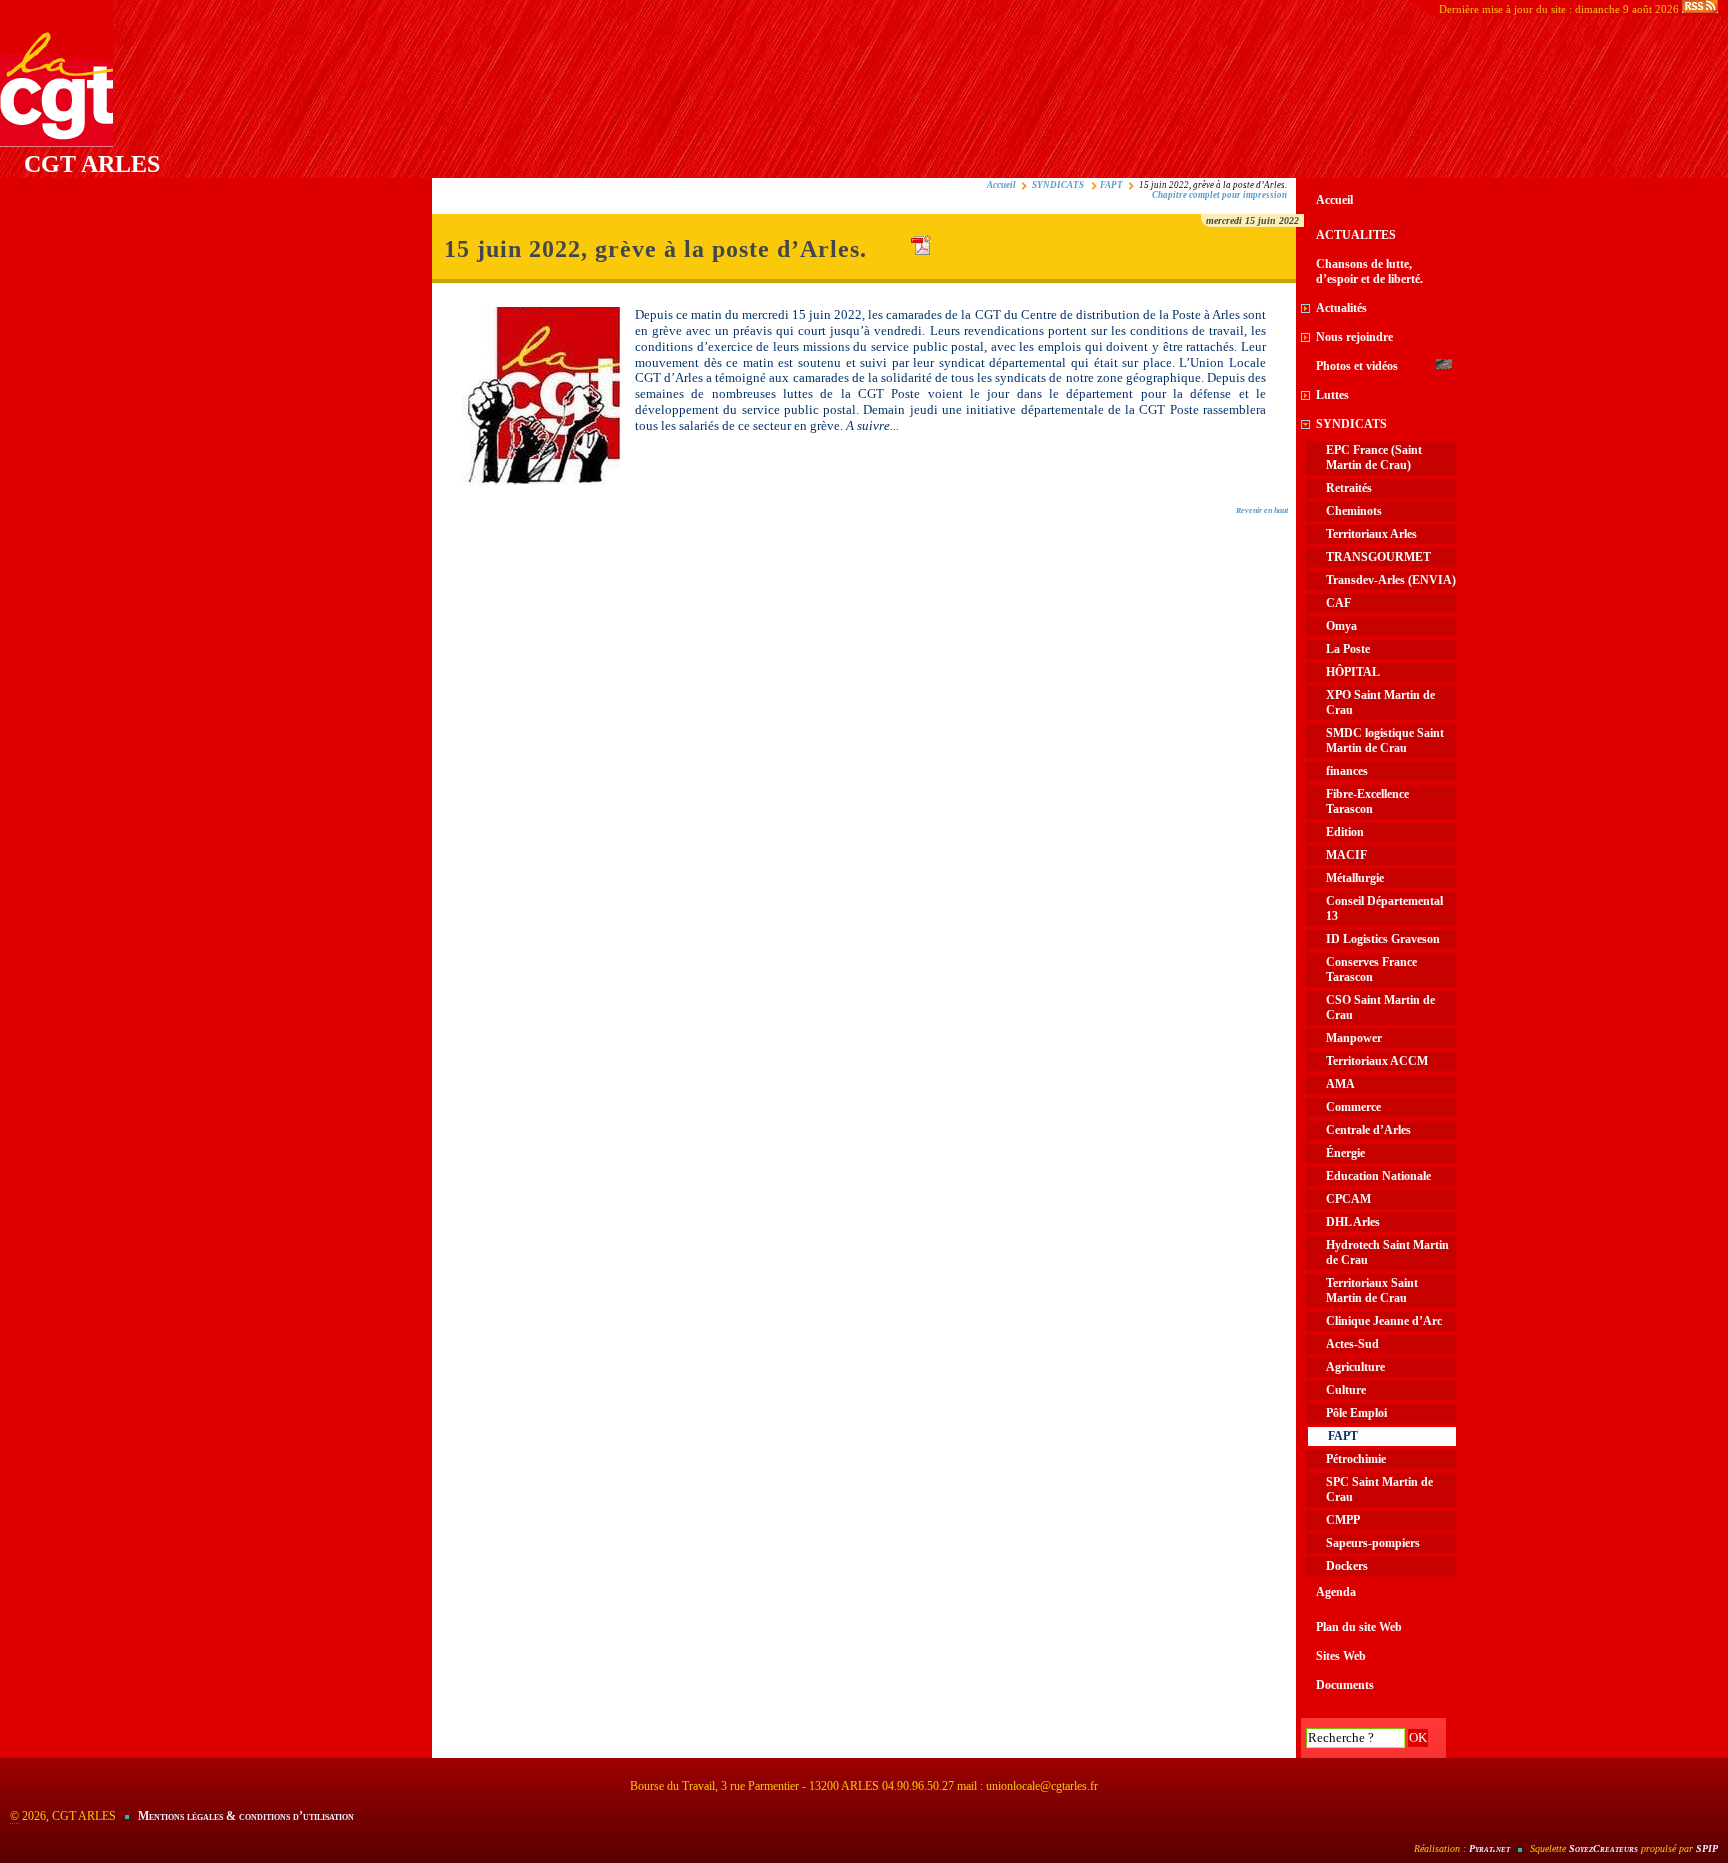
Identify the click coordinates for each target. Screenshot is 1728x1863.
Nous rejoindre (1354, 337)
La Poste (1348, 649)
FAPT (1111, 185)
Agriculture (1355, 1367)
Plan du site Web (1359, 1627)
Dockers (1347, 1566)
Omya (1341, 626)
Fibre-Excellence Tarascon (1367, 801)
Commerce (1353, 1107)
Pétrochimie (1356, 1459)
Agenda (1336, 1592)
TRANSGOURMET (1378, 557)
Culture (1346, 1390)
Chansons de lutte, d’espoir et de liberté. (1369, 271)
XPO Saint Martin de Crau (1380, 702)
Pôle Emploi (1356, 1413)
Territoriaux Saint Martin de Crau (1372, 1290)
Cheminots (1354, 511)
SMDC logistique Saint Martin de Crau (1385, 740)
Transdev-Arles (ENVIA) (1391, 580)
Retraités (1349, 488)
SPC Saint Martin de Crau (1379, 1489)
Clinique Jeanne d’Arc (1384, 1321)
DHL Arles (1353, 1222)
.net (1489, 1848)
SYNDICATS (1059, 185)
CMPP (1343, 1520)
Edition (1345, 832)
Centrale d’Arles (1368, 1130)
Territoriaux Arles (1371, 534)
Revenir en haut (1262, 510)
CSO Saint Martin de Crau (1380, 1007)
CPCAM (1348, 1199)
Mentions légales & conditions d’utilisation (246, 1816)
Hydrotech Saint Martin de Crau (1387, 1252)
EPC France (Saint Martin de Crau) (1374, 457)
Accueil (1001, 185)
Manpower (1354, 1038)
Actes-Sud (1352, 1344)
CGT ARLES (92, 164)
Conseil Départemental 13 (1384, 908)
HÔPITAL (1353, 672)
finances (1347, 771)
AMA (1340, 1084)
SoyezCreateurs (1603, 1848)
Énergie (1345, 1153)
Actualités (1341, 308)
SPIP (1707, 1848)
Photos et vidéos (1357, 366)
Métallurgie (1355, 878)
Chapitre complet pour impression (1219, 195)
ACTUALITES (1356, 235)
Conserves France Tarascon (1371, 969)
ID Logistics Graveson (1383, 939)
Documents (1345, 1685)
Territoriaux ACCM (1377, 1061)
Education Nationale (1378, 1176)
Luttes (1332, 395)
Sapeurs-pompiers (1373, 1543)
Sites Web (1341, 1656)
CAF (1338, 603)
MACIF (1346, 855)
